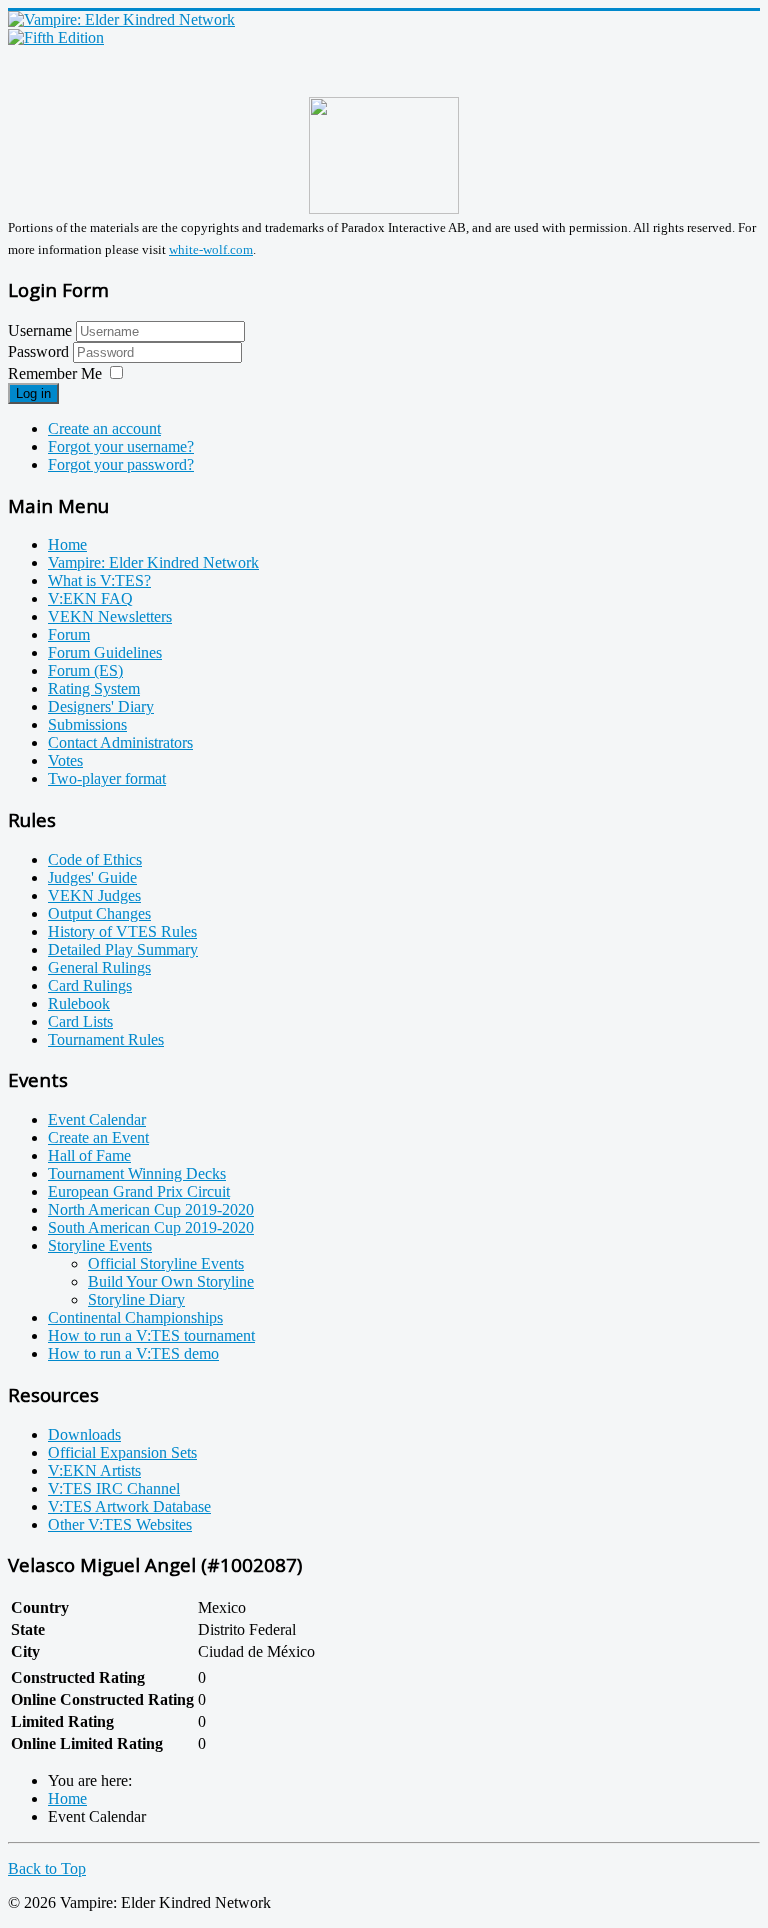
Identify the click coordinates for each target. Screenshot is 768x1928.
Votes (65, 760)
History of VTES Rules (122, 931)
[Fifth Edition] (56, 37)
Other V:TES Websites (120, 1524)
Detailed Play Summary (123, 949)
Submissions (87, 724)
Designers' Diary (101, 706)
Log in (33, 393)
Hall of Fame (89, 1155)
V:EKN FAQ (90, 598)
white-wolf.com (211, 249)
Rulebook (79, 1003)
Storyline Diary (136, 1299)
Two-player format (107, 778)
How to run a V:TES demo (133, 1353)
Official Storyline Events (166, 1263)
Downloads (84, 1434)
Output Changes (99, 913)
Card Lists (80, 1021)
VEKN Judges (94, 895)
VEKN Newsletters (110, 616)
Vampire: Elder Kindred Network (153, 562)
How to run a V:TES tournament (151, 1335)
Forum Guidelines (105, 652)
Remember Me (55, 373)
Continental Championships (135, 1317)
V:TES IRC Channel (114, 1488)
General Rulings (99, 967)
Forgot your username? (121, 446)
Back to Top (47, 1868)
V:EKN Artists (94, 1470)
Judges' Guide (92, 877)
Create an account (104, 428)
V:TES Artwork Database (129, 1506)
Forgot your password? (121, 464)
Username (40, 330)
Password (40, 351)
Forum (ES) (85, 670)
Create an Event (98, 1137)
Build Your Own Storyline (171, 1281)
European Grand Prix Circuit (139, 1191)
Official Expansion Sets (122, 1452)
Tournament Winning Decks (137, 1173)
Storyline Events (100, 1245)
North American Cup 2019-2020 (151, 1209)
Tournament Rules (106, 1039)
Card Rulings (90, 985)
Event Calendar (97, 1119)
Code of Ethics (95, 859)
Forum (69, 634)
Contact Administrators (120, 742)
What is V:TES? (99, 580)
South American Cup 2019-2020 (151, 1227)
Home (67, 544)
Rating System (94, 688)
